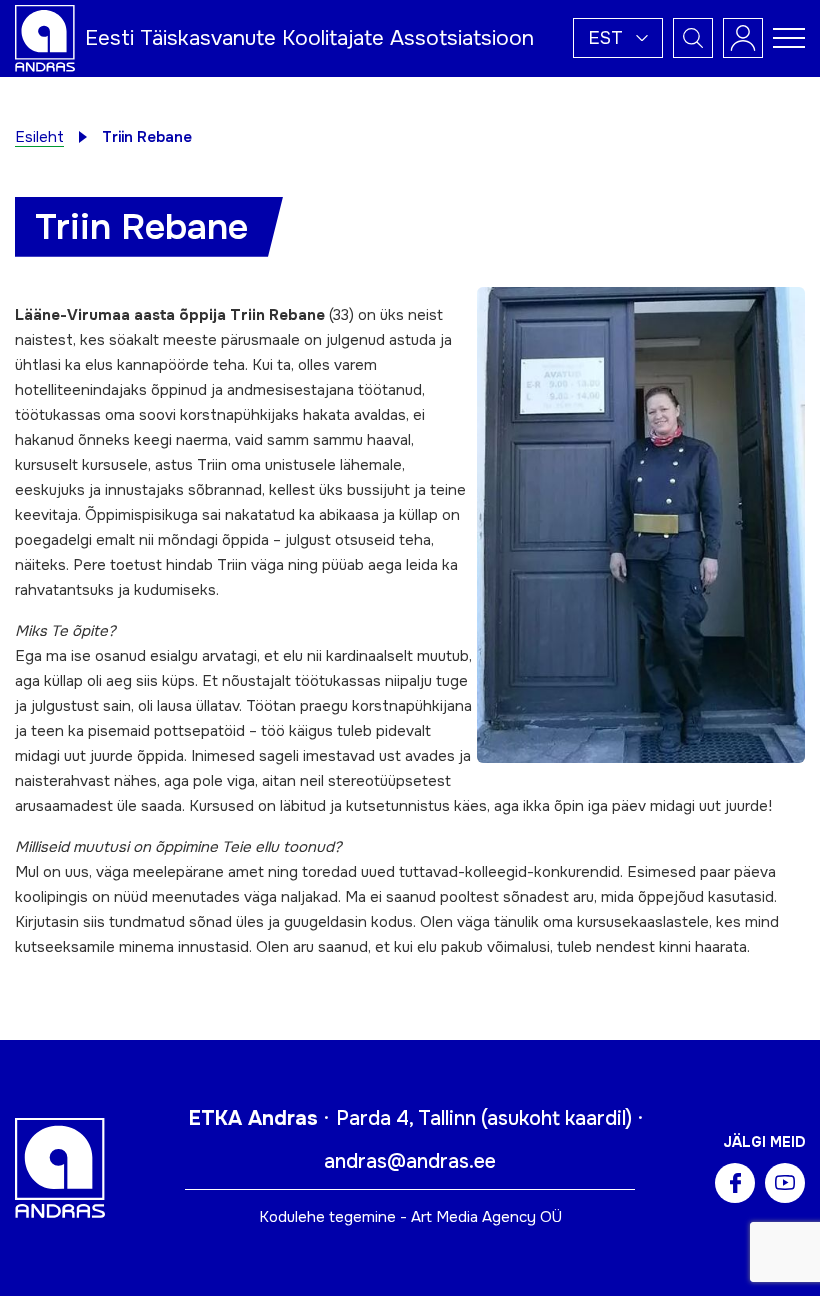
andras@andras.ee (410, 1161)
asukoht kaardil (556, 1118)
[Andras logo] (45, 37)
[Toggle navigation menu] (789, 38)
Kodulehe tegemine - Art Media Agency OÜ (410, 1217)
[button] (618, 38)
